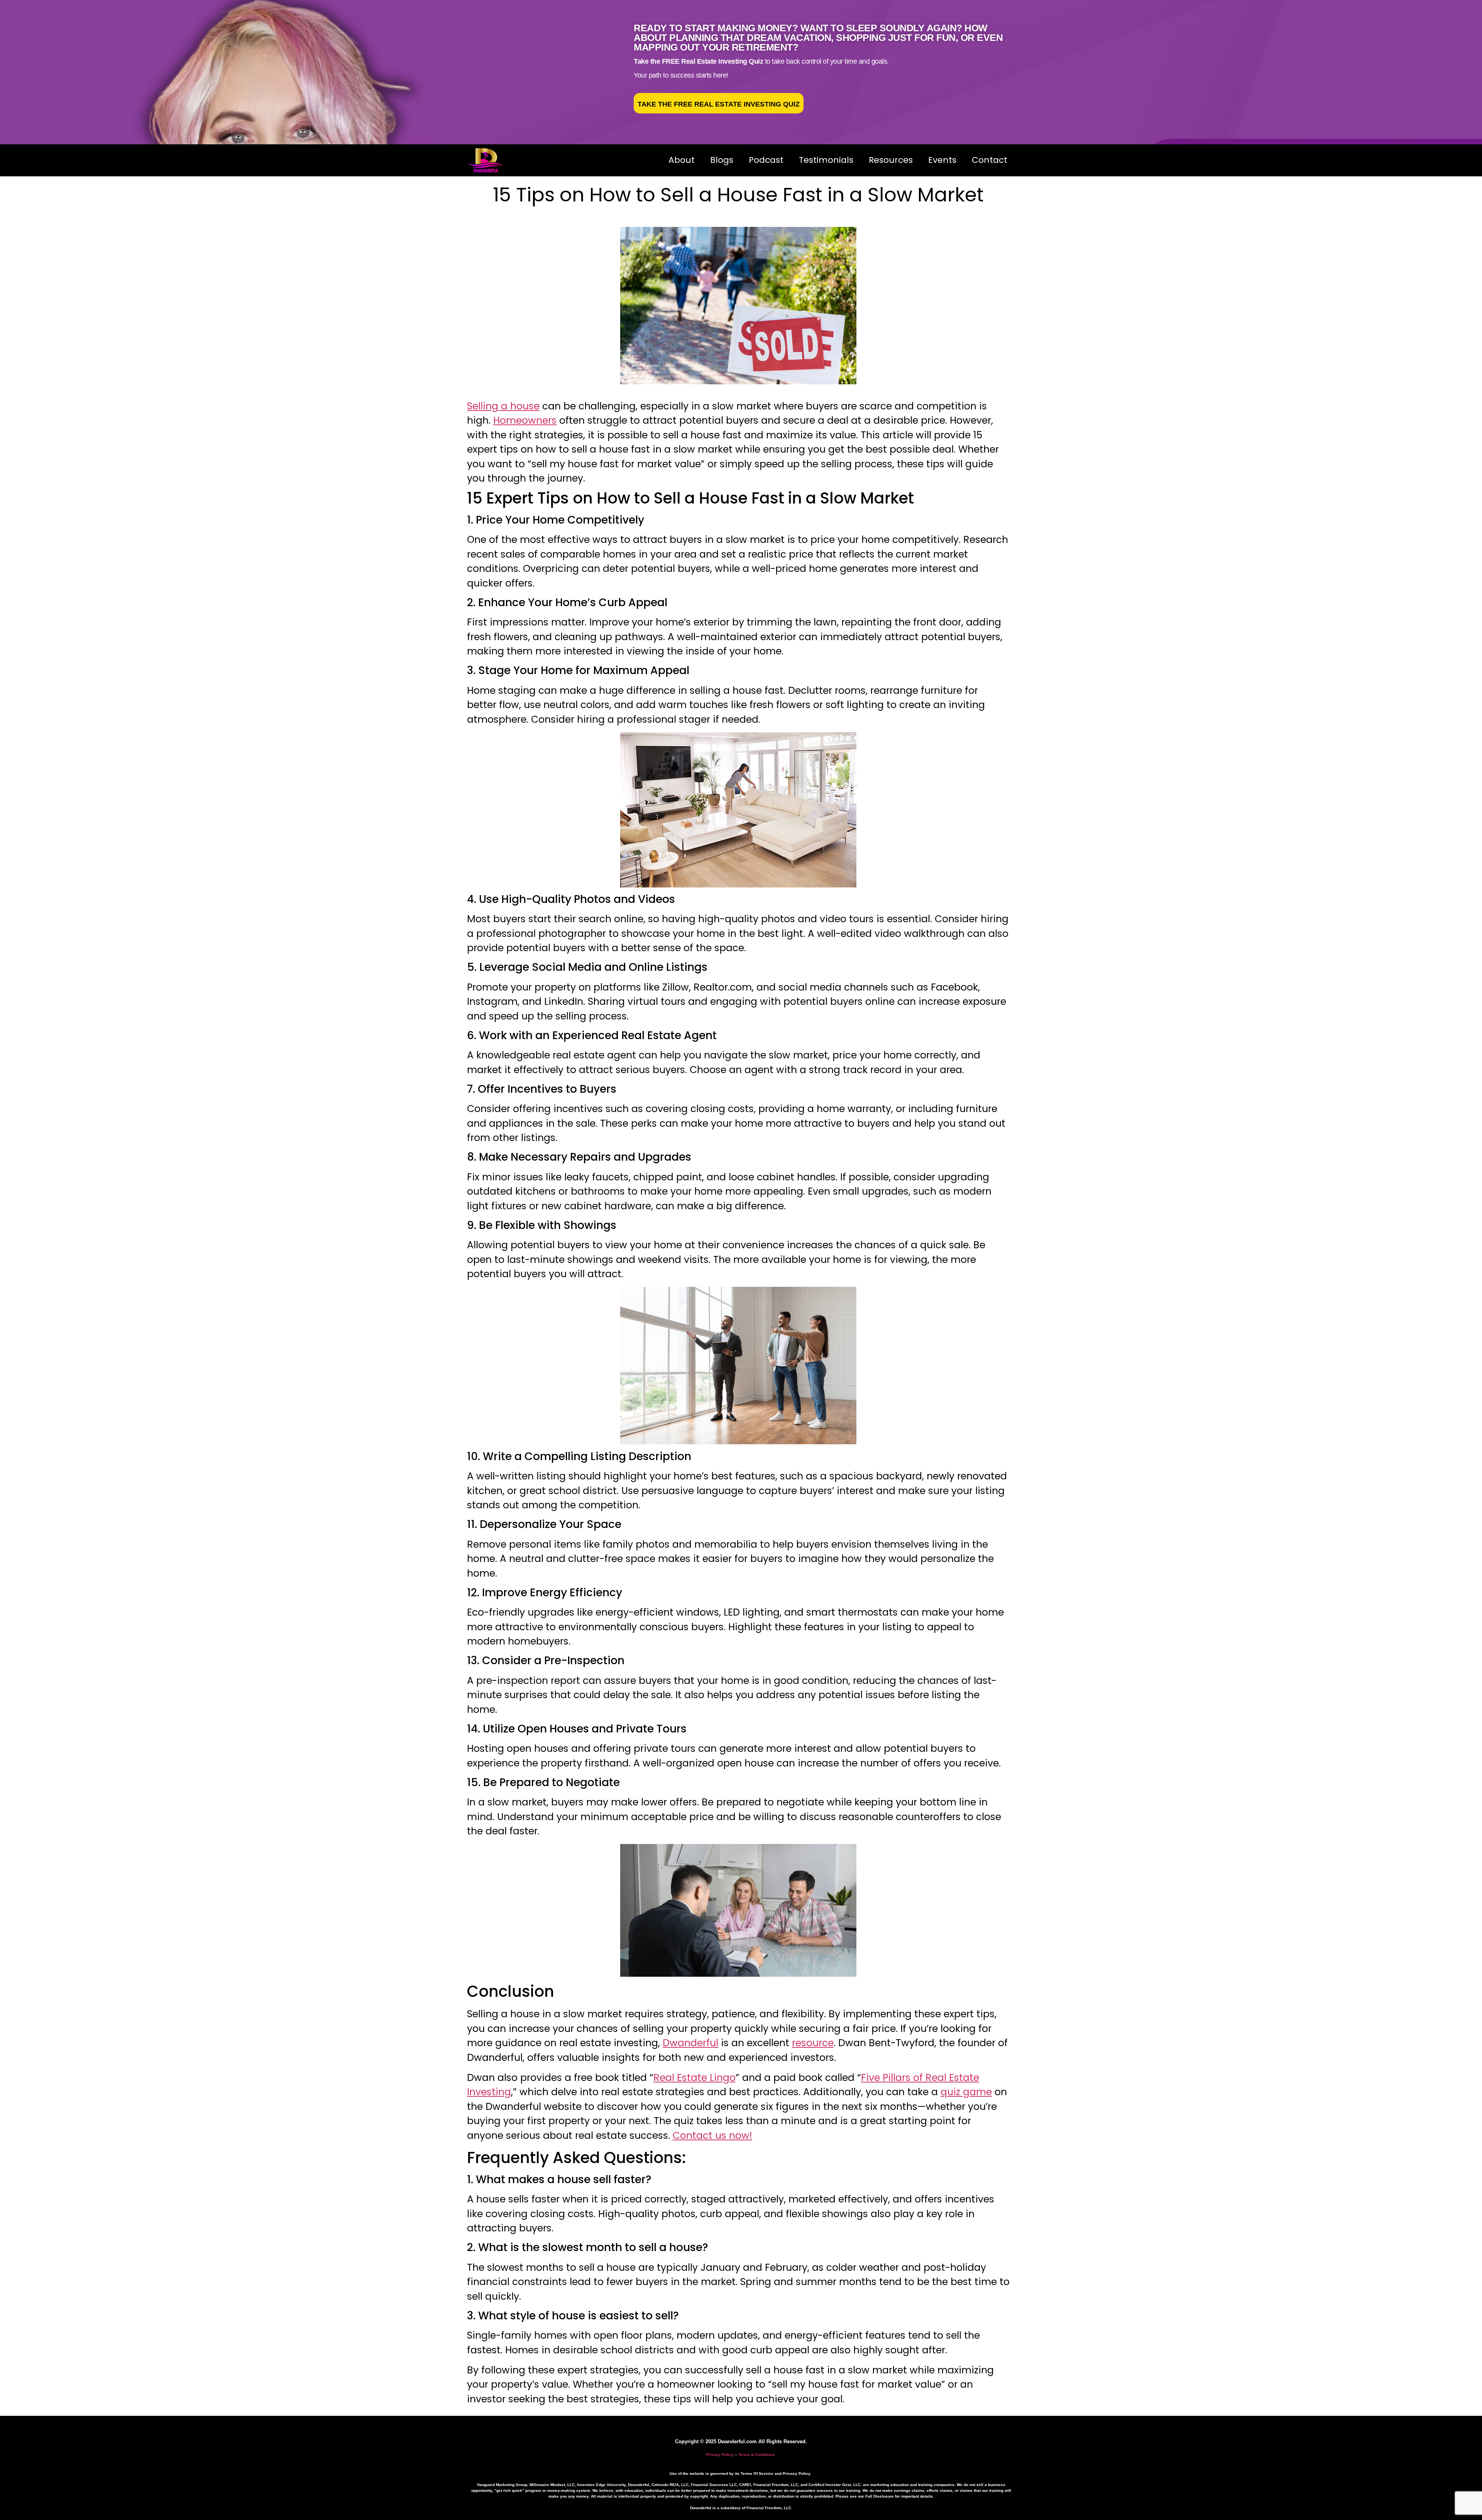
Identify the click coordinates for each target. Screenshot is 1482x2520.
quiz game (966, 2092)
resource (813, 2043)
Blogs (722, 160)
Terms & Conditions (757, 2455)
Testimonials (826, 160)
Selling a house (503, 406)
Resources (891, 160)
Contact (990, 160)
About (682, 160)
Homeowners (525, 420)
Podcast (766, 160)
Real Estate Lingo (694, 2078)
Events (942, 160)
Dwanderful (690, 2043)
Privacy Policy (720, 2455)
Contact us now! (712, 2135)
